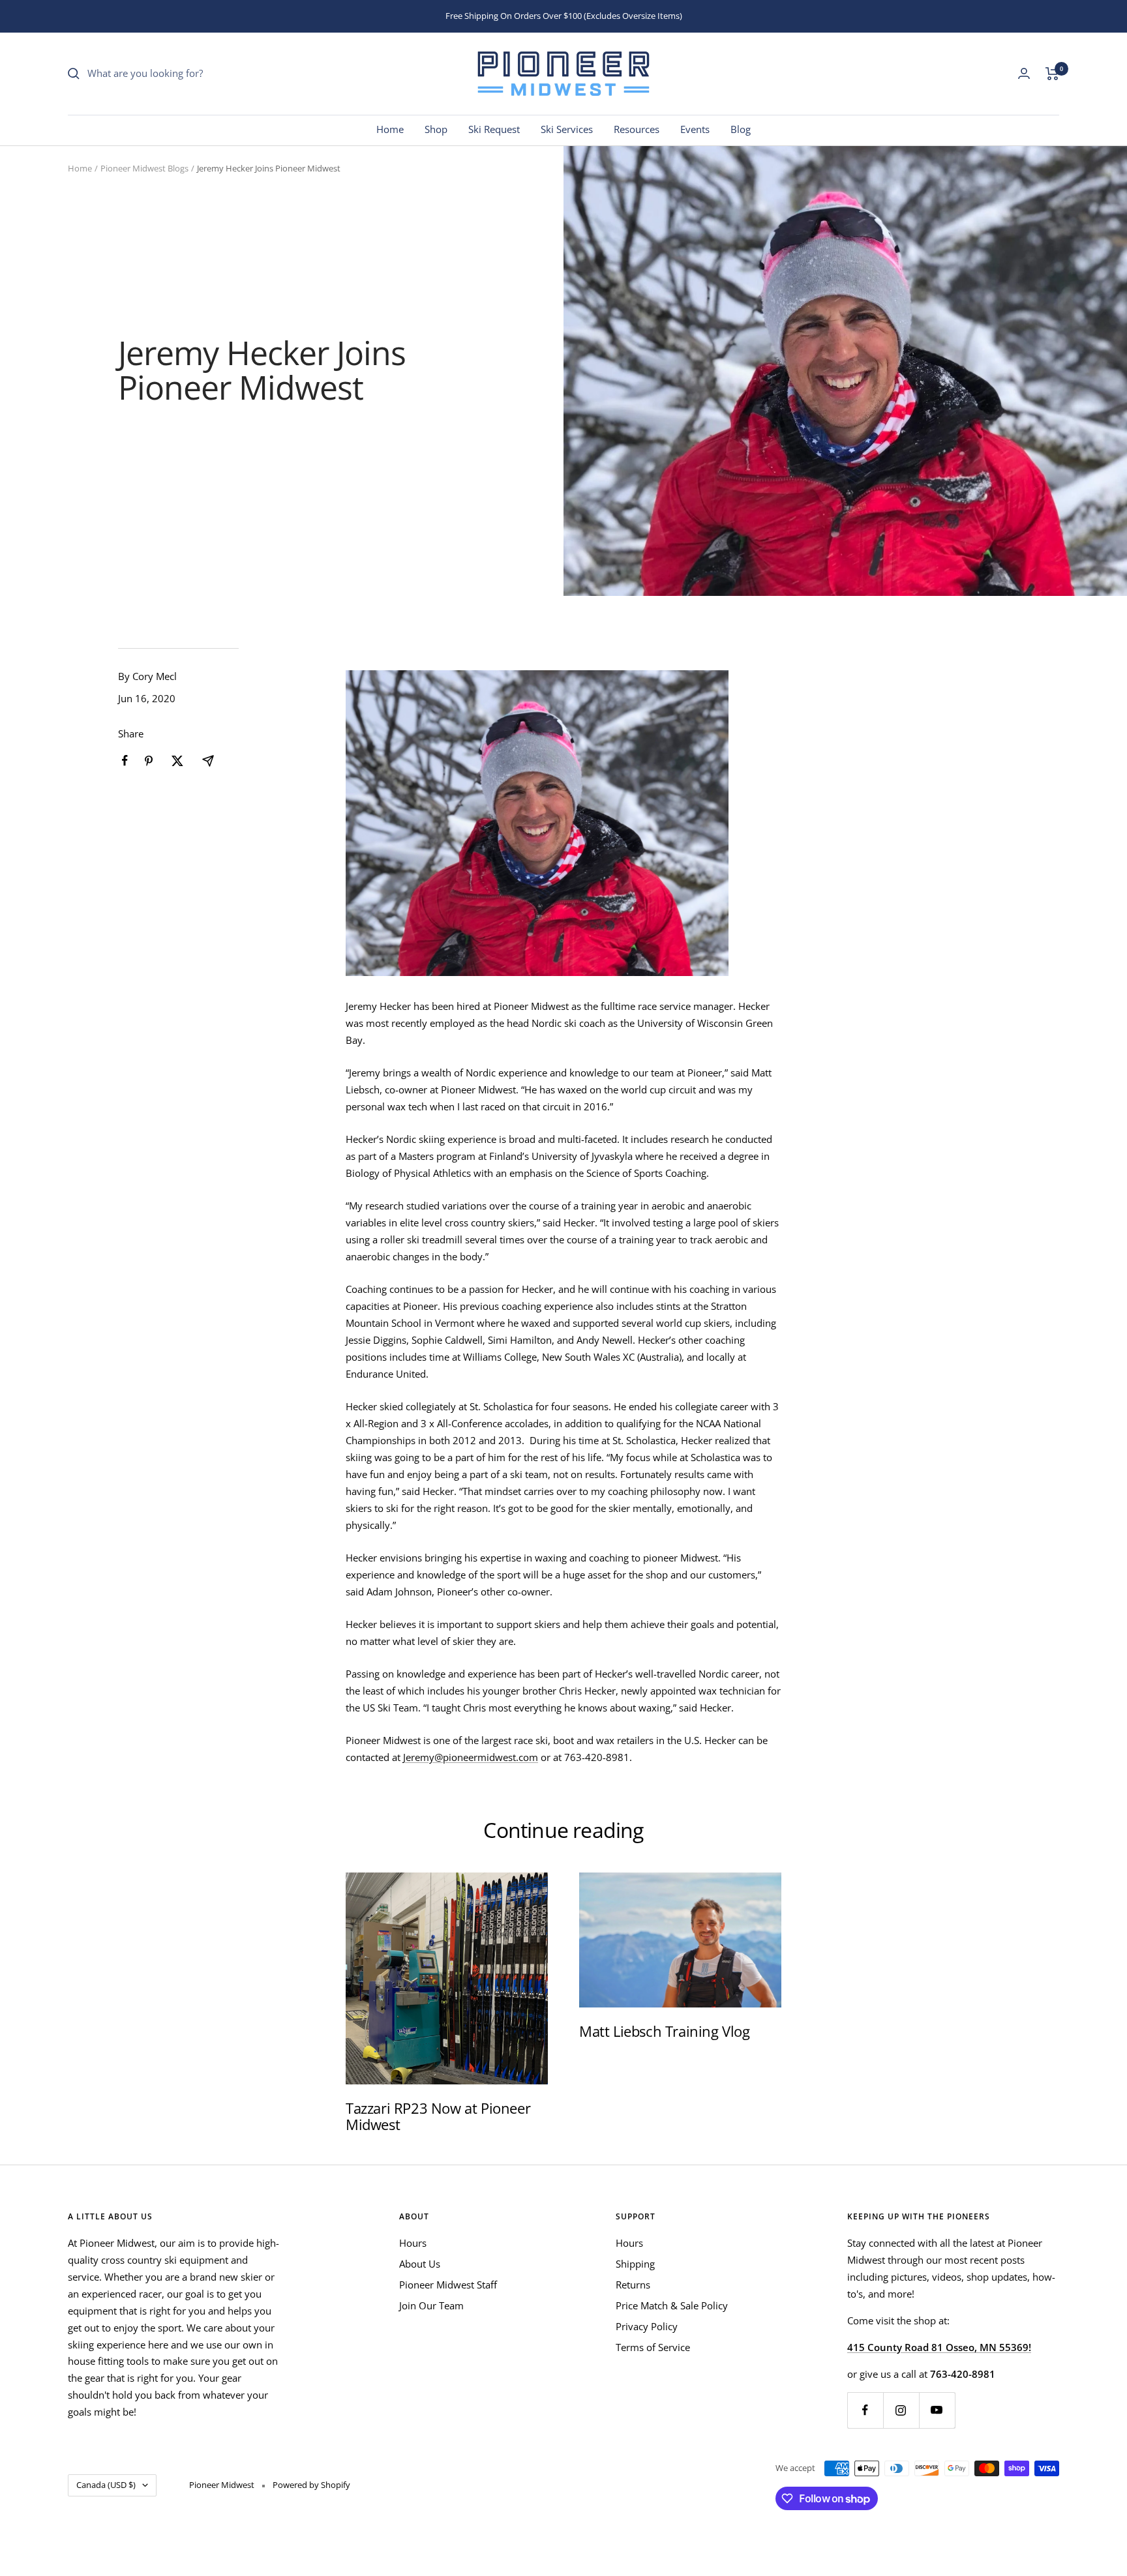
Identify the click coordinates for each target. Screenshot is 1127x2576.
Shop (436, 129)
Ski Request (494, 129)
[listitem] (125, 761)
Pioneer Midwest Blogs (144, 168)
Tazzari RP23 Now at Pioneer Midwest (438, 2116)
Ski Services (567, 129)
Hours (413, 2243)
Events (695, 129)
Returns (633, 2285)
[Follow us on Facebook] (865, 2410)
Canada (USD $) (106, 2485)
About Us (420, 2264)
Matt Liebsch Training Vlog (665, 2031)
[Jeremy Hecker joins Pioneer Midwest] (563, 823)
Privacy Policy (647, 2326)
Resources (637, 129)
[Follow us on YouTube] (937, 2410)
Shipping (635, 2264)
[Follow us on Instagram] (901, 2410)
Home (390, 129)
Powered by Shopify (311, 2485)
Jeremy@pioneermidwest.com (471, 1757)
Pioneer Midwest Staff (448, 2285)
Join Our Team (431, 2305)
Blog (741, 129)
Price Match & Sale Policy (672, 2305)
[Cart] (1052, 74)
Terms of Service (653, 2347)
